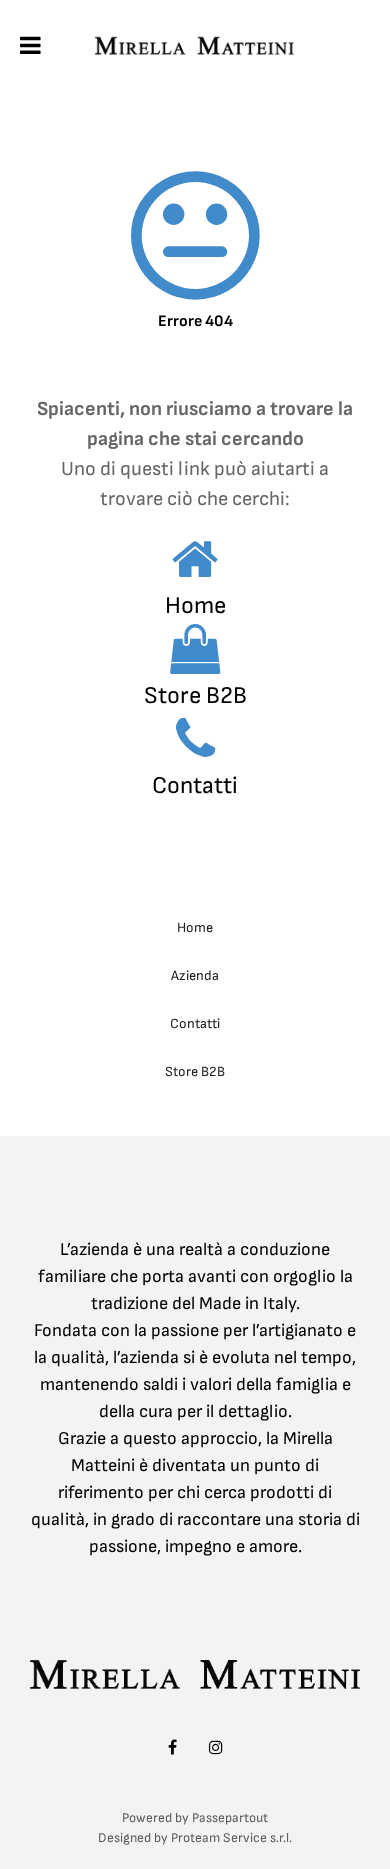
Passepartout (230, 1818)
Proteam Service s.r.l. (231, 1838)
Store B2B (195, 695)
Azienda (195, 975)
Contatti (195, 785)
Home (195, 605)
